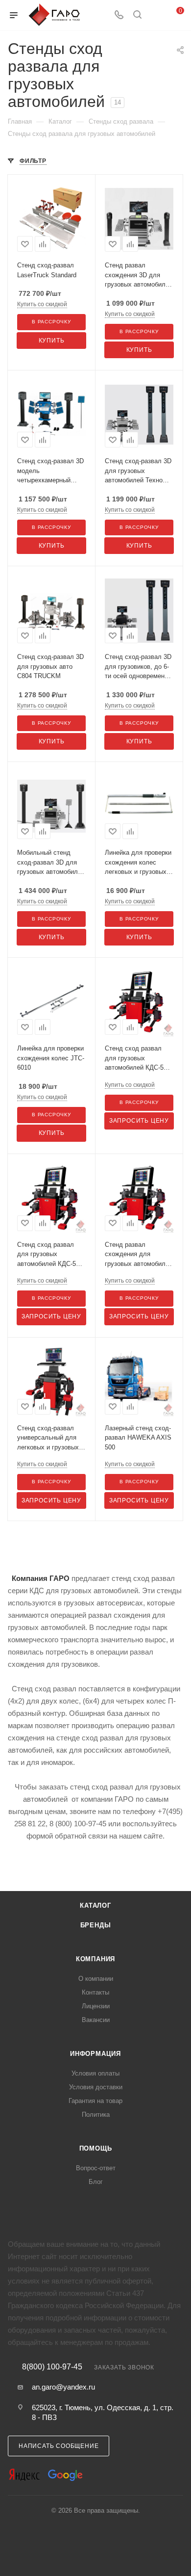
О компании (96, 1979)
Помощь (96, 2148)
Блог (96, 2182)
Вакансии (96, 2020)
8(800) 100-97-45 (52, 2367)
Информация (95, 2054)
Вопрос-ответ (96, 2168)
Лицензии (96, 2006)
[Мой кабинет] (156, 15)
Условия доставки (96, 2087)
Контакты (95, 1992)
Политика (96, 2115)
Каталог (95, 1906)
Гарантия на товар (95, 2101)
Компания (95, 1959)
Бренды (96, 1925)
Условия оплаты (95, 2073)
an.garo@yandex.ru (63, 2387)
